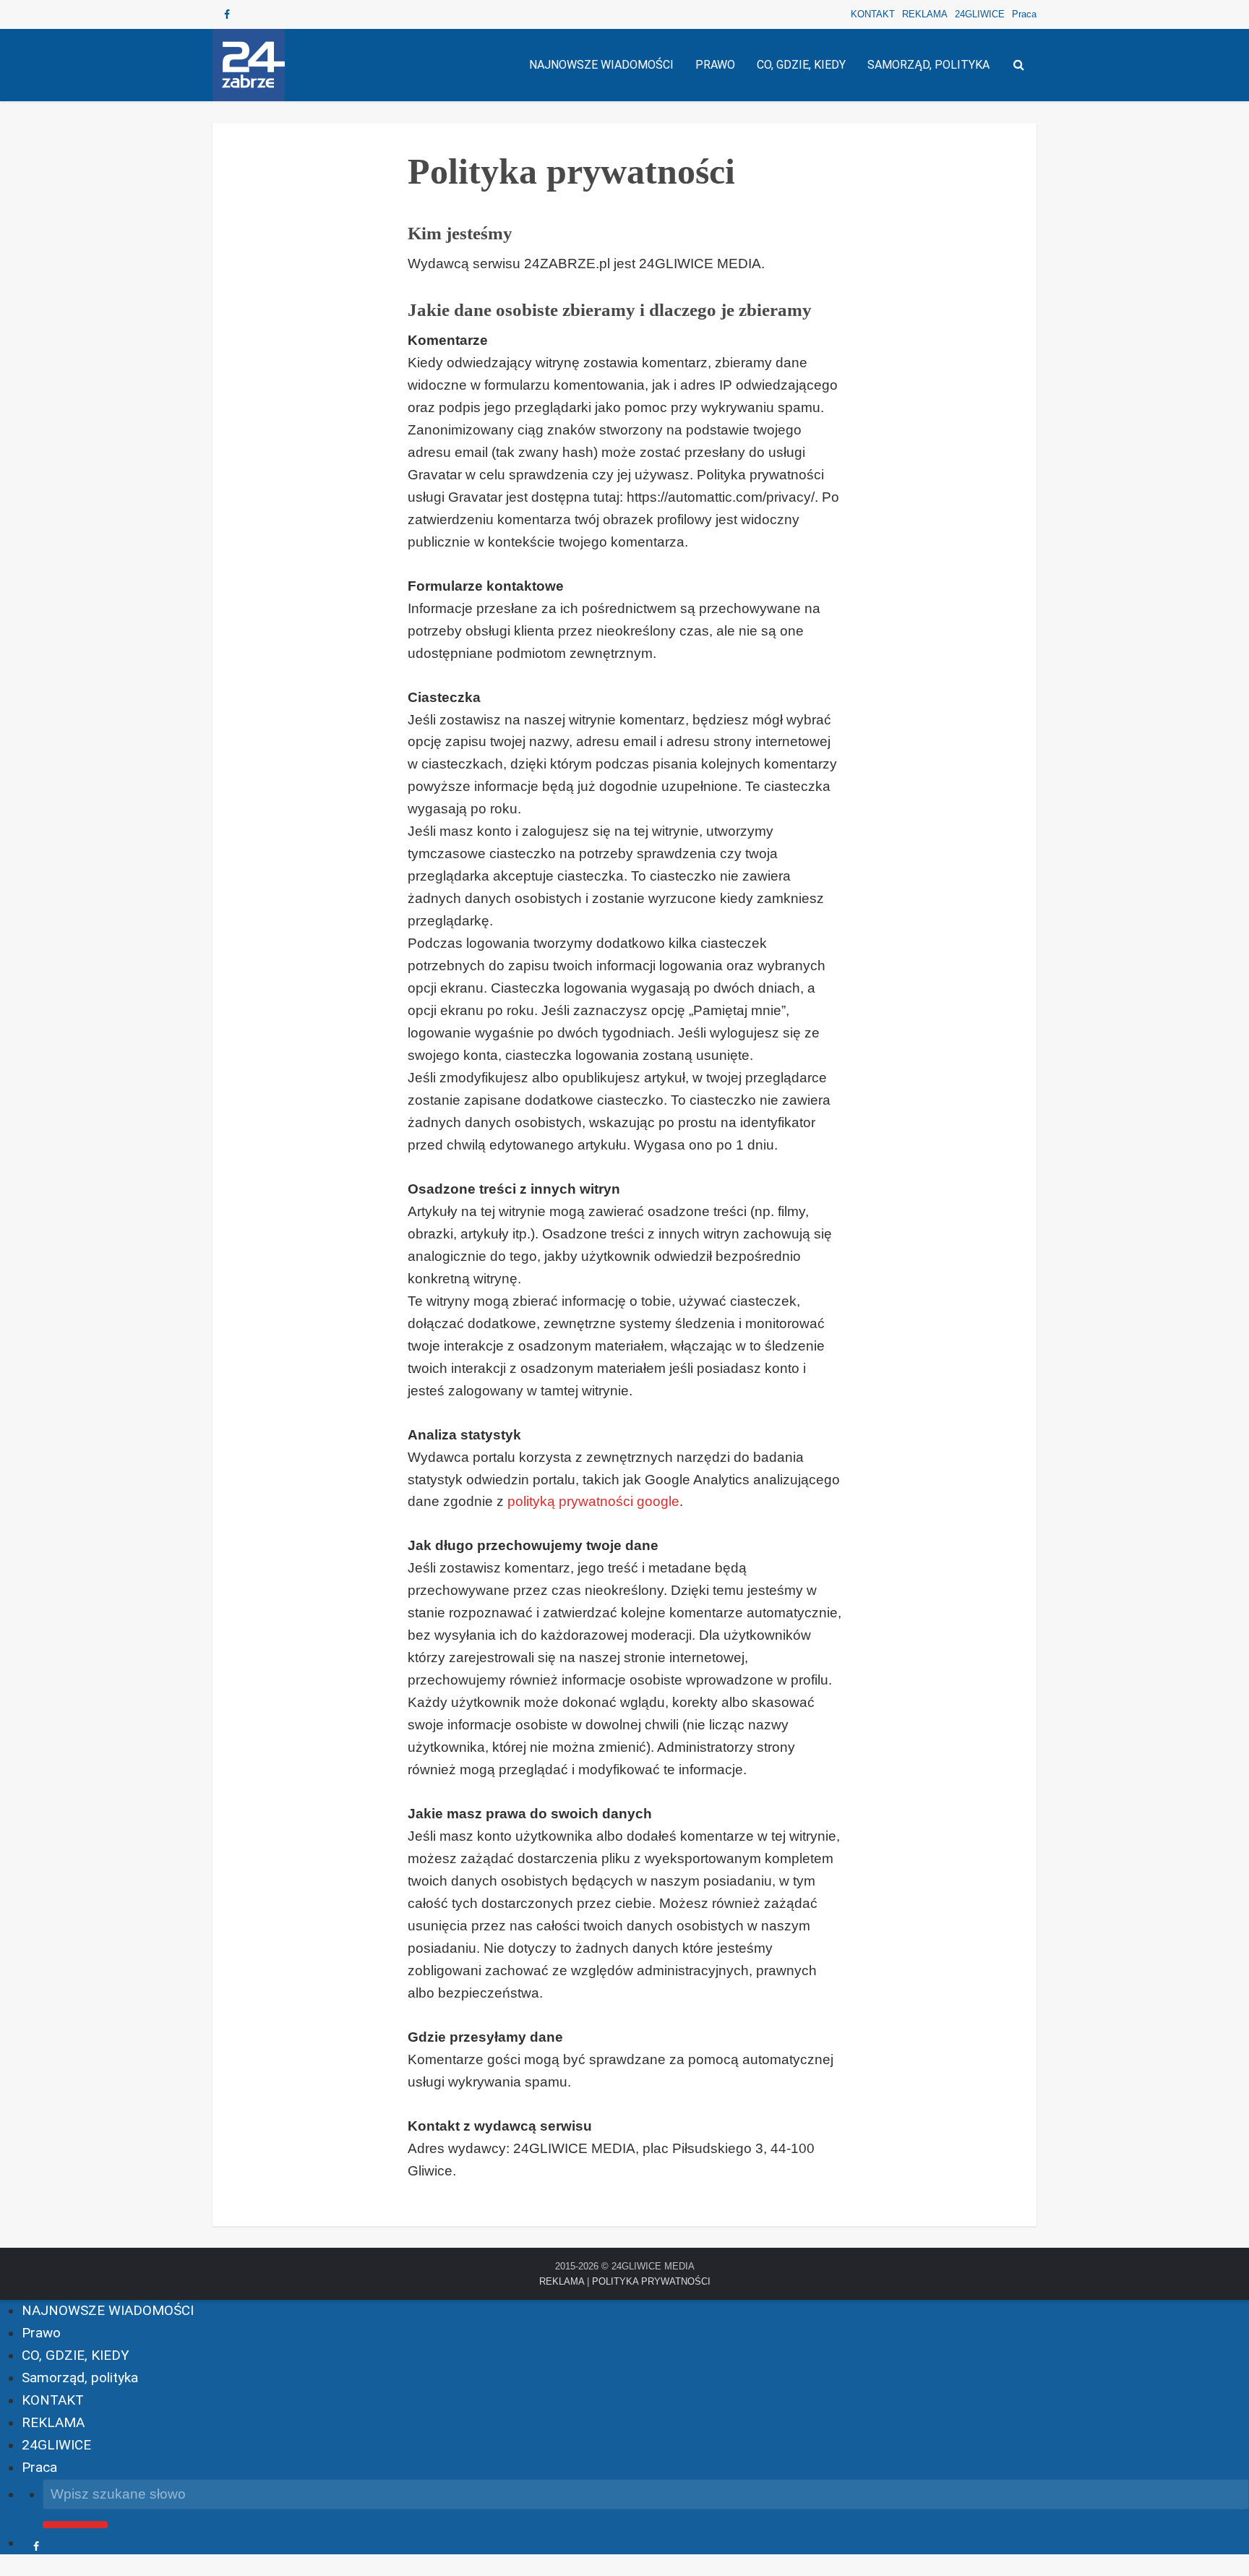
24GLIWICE (980, 14)
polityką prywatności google (593, 1501)
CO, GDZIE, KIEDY (801, 65)
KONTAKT (873, 14)
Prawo (715, 65)
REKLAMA (925, 14)
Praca (1024, 14)
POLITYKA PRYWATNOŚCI (651, 2281)
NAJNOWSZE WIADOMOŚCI (601, 65)
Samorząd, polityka (928, 65)
